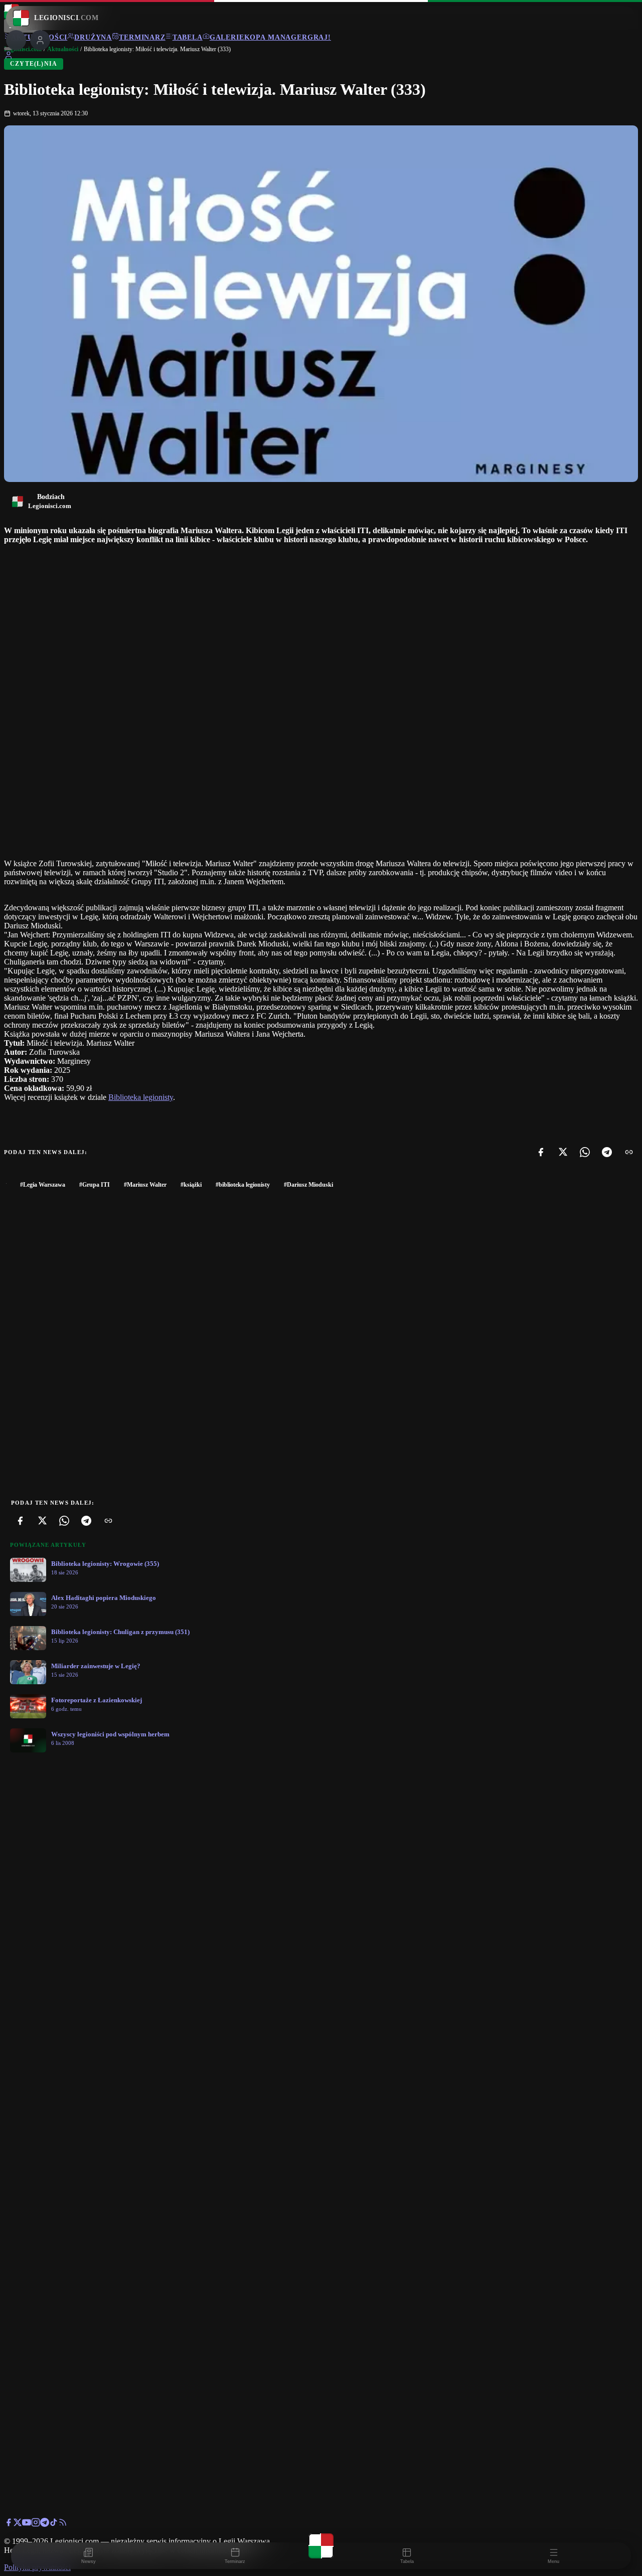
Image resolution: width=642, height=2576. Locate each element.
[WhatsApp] (585, 1152)
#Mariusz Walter (145, 1185)
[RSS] (63, 2524)
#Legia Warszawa (43, 1185)
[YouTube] (27, 2524)
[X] (563, 1152)
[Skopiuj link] (629, 1152)
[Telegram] (607, 1152)
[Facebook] (541, 1152)
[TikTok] (54, 2524)
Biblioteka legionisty (141, 1097)
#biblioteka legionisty (243, 1185)
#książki (191, 1185)
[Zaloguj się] (9, 57)
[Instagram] (36, 2524)
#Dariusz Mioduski (308, 1185)
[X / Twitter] (18, 2524)
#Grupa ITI (95, 1185)
